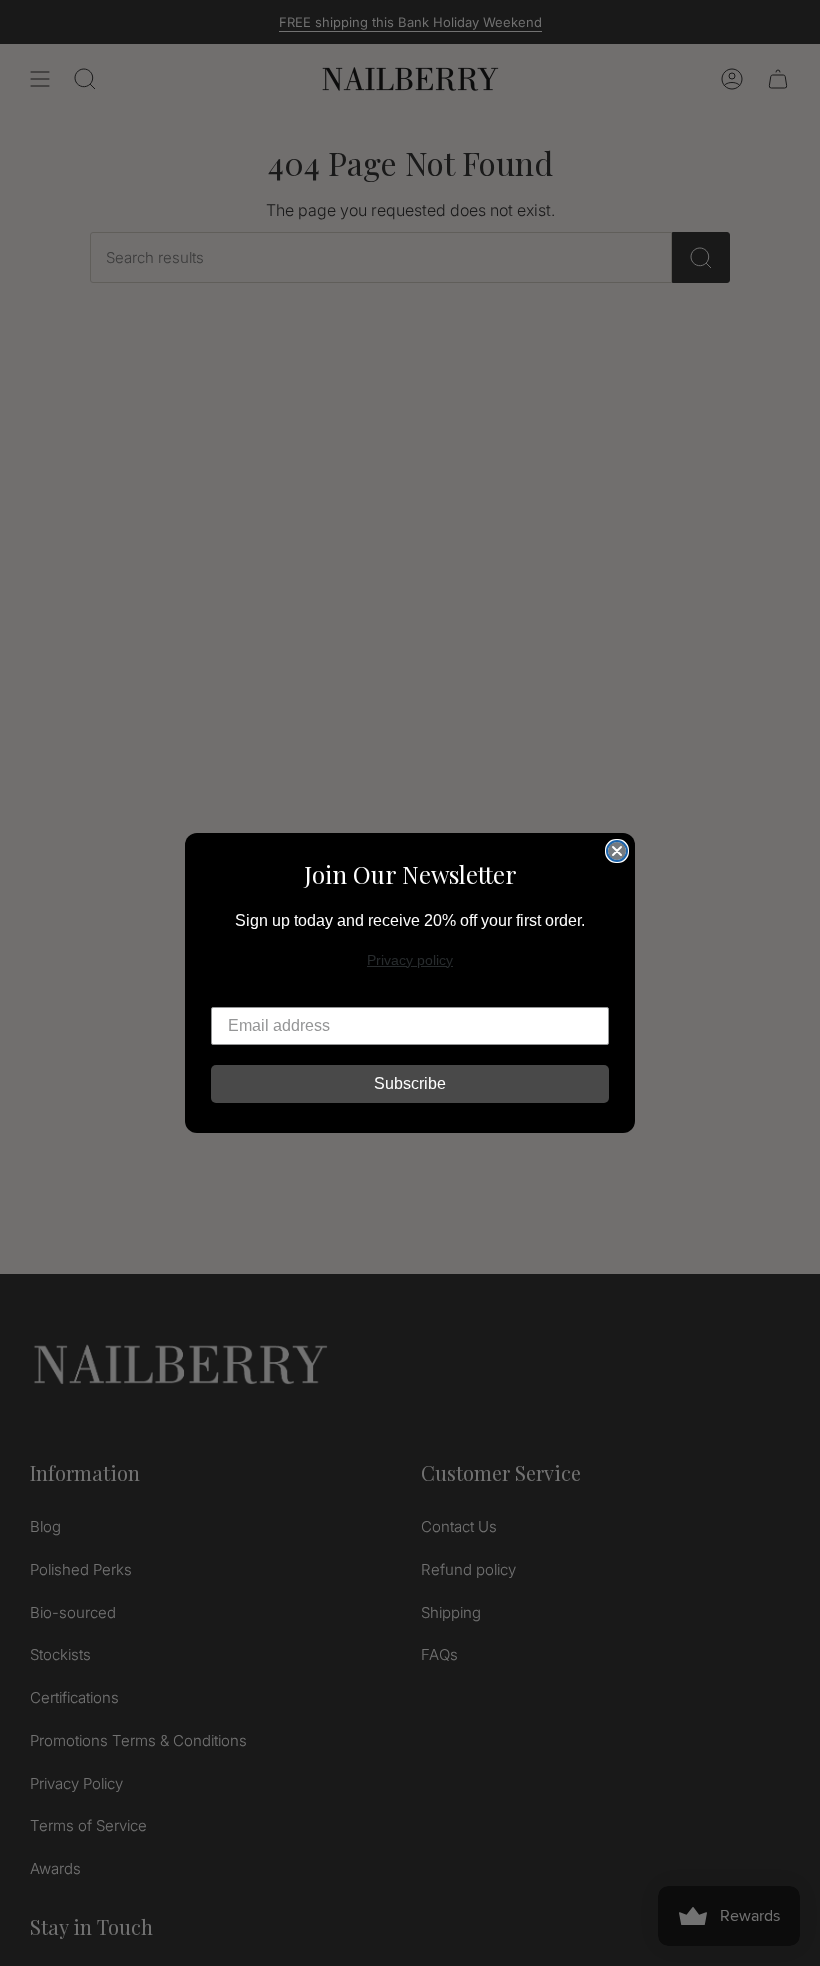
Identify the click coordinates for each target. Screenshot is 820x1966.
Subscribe (410, 1083)
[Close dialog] (617, 851)
